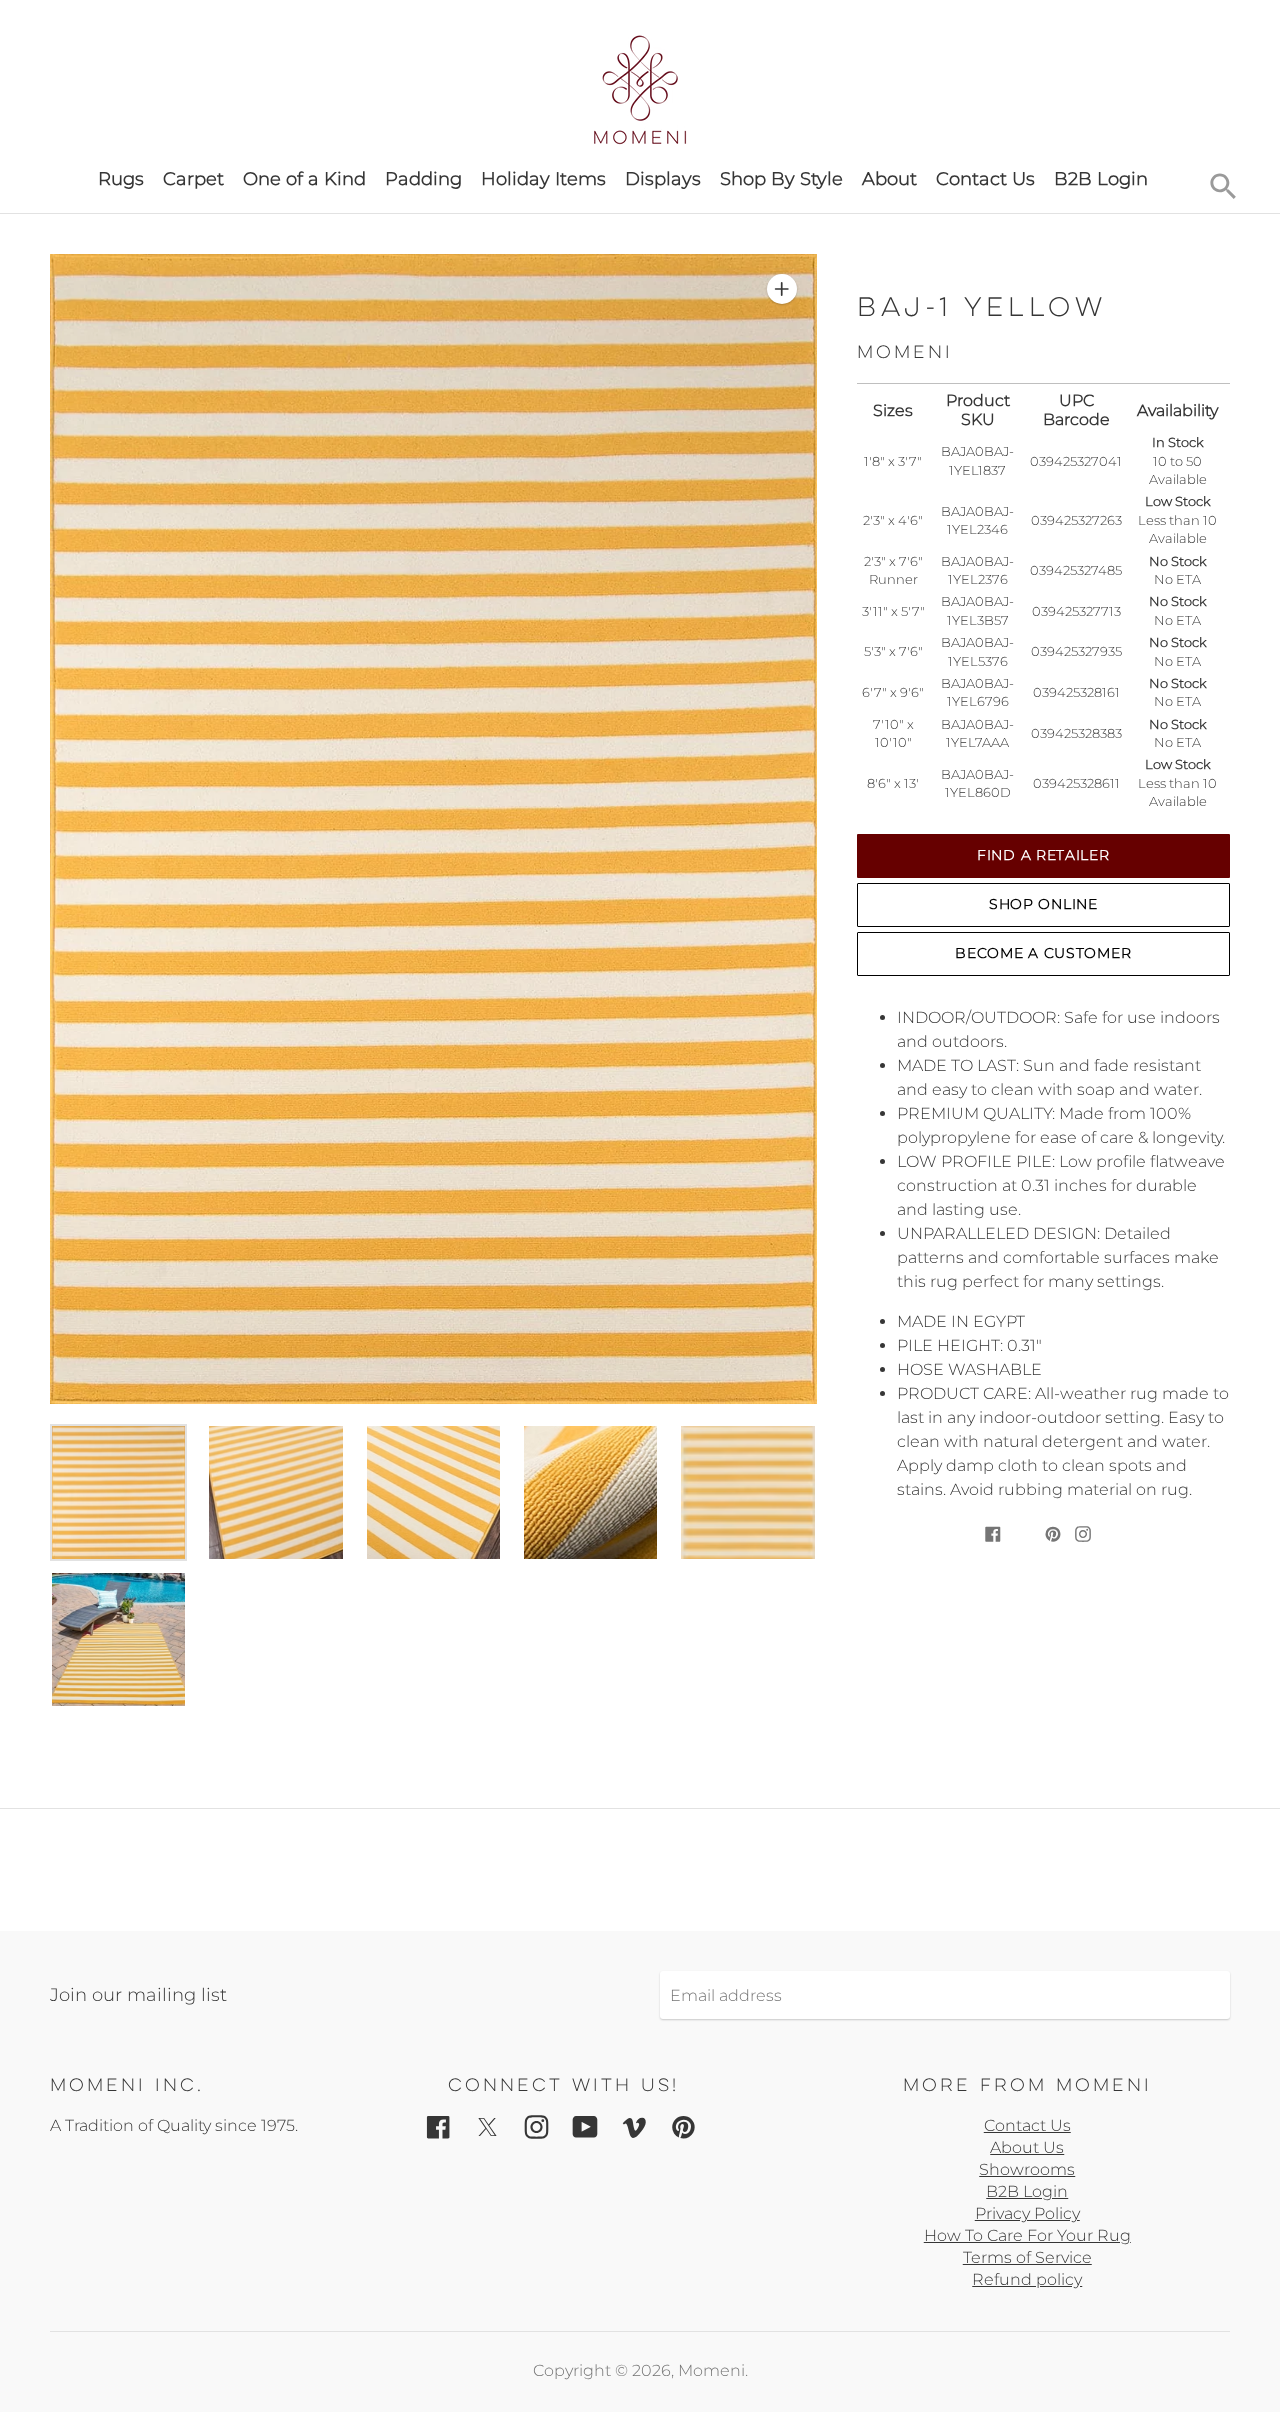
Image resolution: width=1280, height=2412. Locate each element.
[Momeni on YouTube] (585, 2126)
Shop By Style (781, 179)
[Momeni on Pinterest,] (683, 2126)
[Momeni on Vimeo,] (634, 2126)
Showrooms (1027, 2169)
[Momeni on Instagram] (536, 2126)
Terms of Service (1027, 2257)
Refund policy (1027, 2279)
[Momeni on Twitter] (487, 2126)
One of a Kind (304, 179)
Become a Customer (1043, 953)
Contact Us (985, 179)
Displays (663, 179)
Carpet (193, 179)
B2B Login (1101, 179)
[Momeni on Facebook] (438, 2126)
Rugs (121, 179)
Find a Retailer (1043, 855)
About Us (1027, 2147)
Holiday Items (543, 179)
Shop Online (1043, 904)
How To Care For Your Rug (1027, 2235)
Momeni (711, 2370)
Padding (423, 179)
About (889, 179)
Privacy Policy (1027, 2213)
